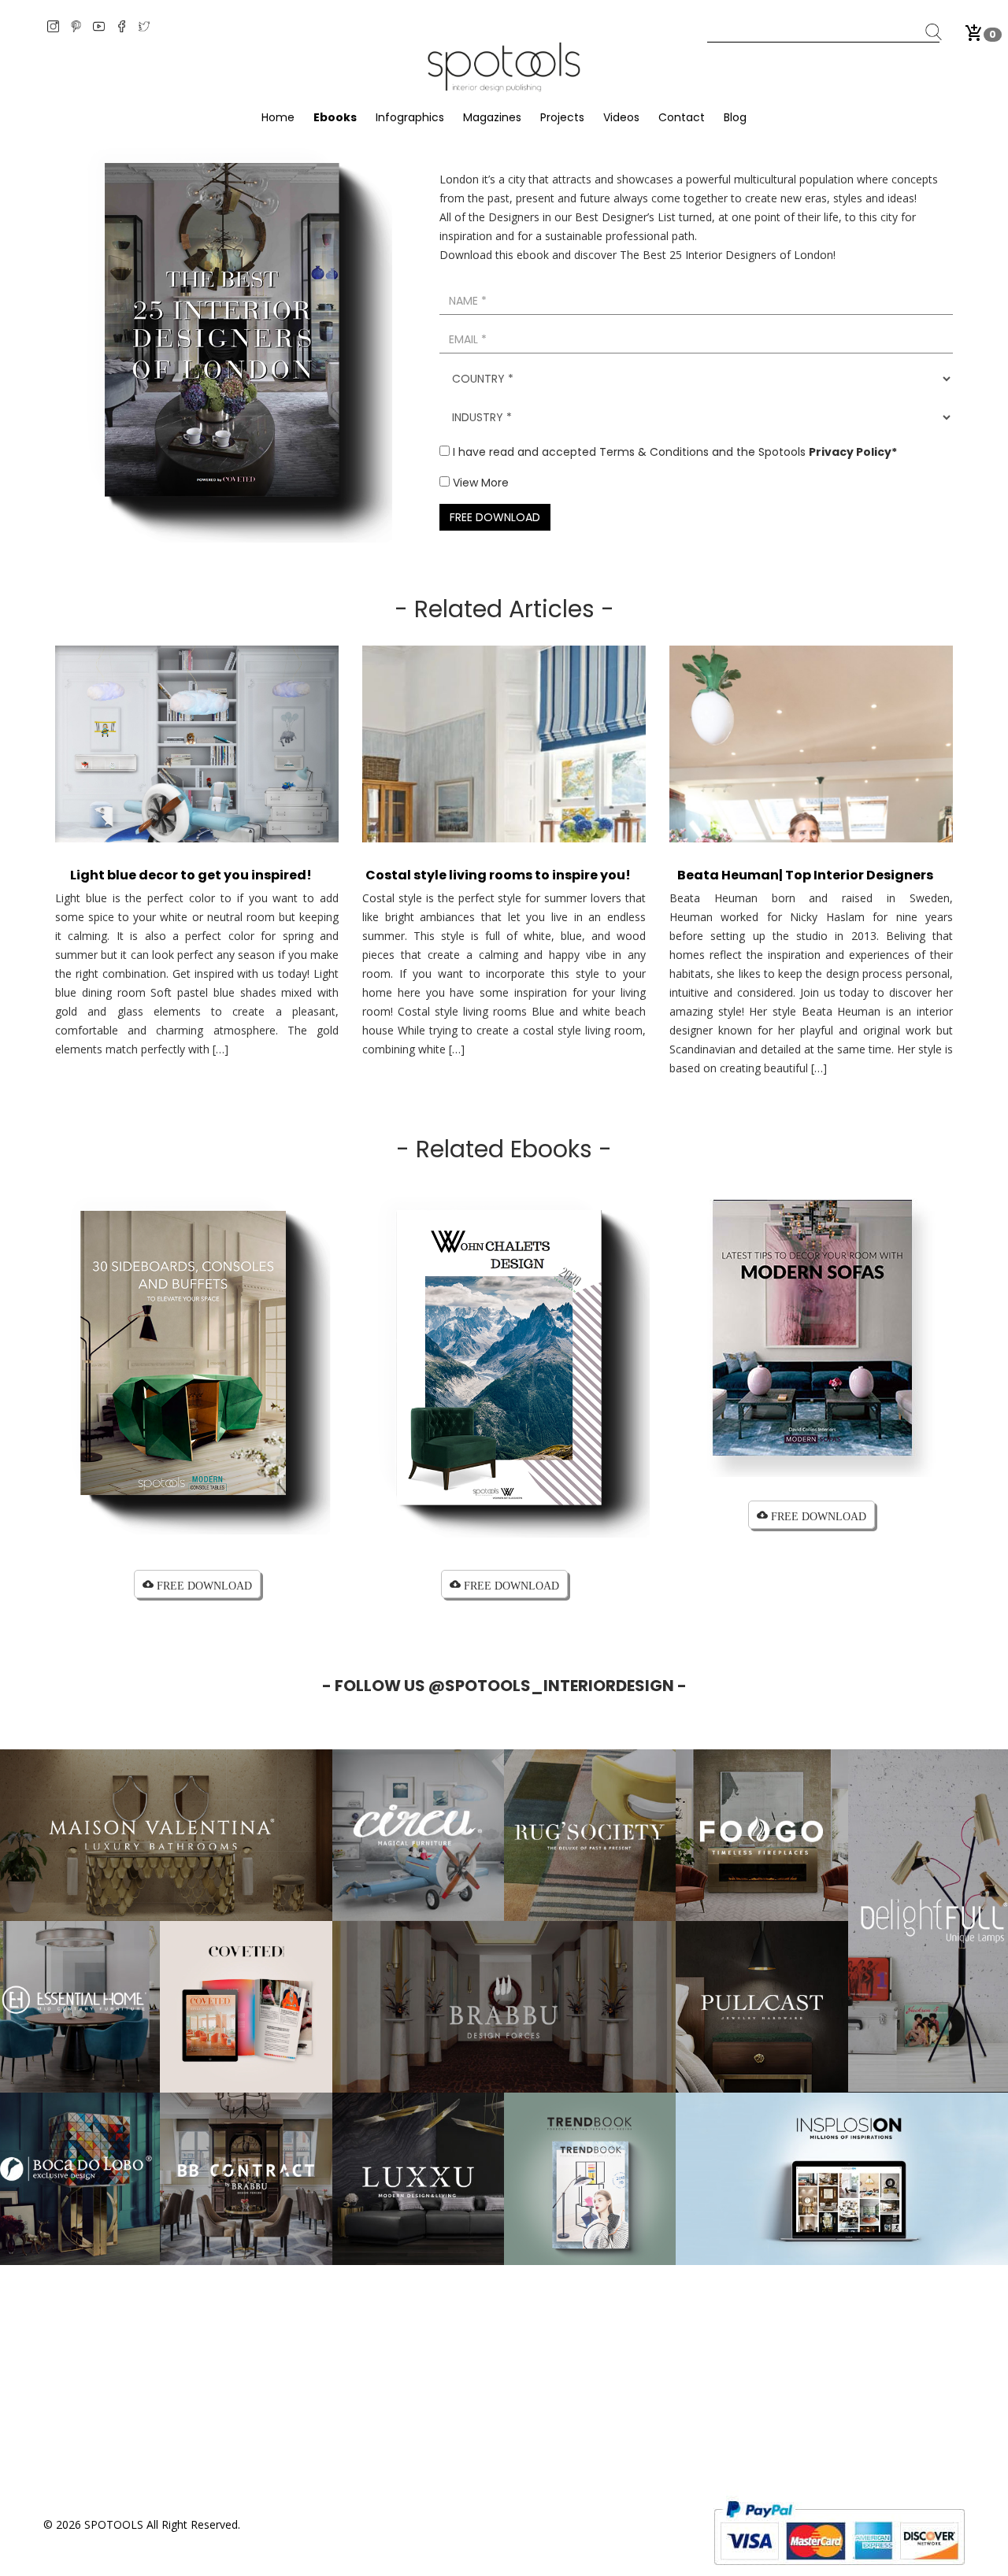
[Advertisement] (504, 2375)
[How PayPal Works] (839, 2532)
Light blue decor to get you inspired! (191, 875)
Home (278, 117)
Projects (562, 117)
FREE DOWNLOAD (495, 517)
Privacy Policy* (853, 452)
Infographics (410, 117)
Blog (735, 117)
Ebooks (335, 117)
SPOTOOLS (114, 2524)
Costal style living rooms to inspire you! (498, 875)
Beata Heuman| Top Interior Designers (805, 875)
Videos (621, 117)
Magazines (492, 117)
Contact (682, 117)
